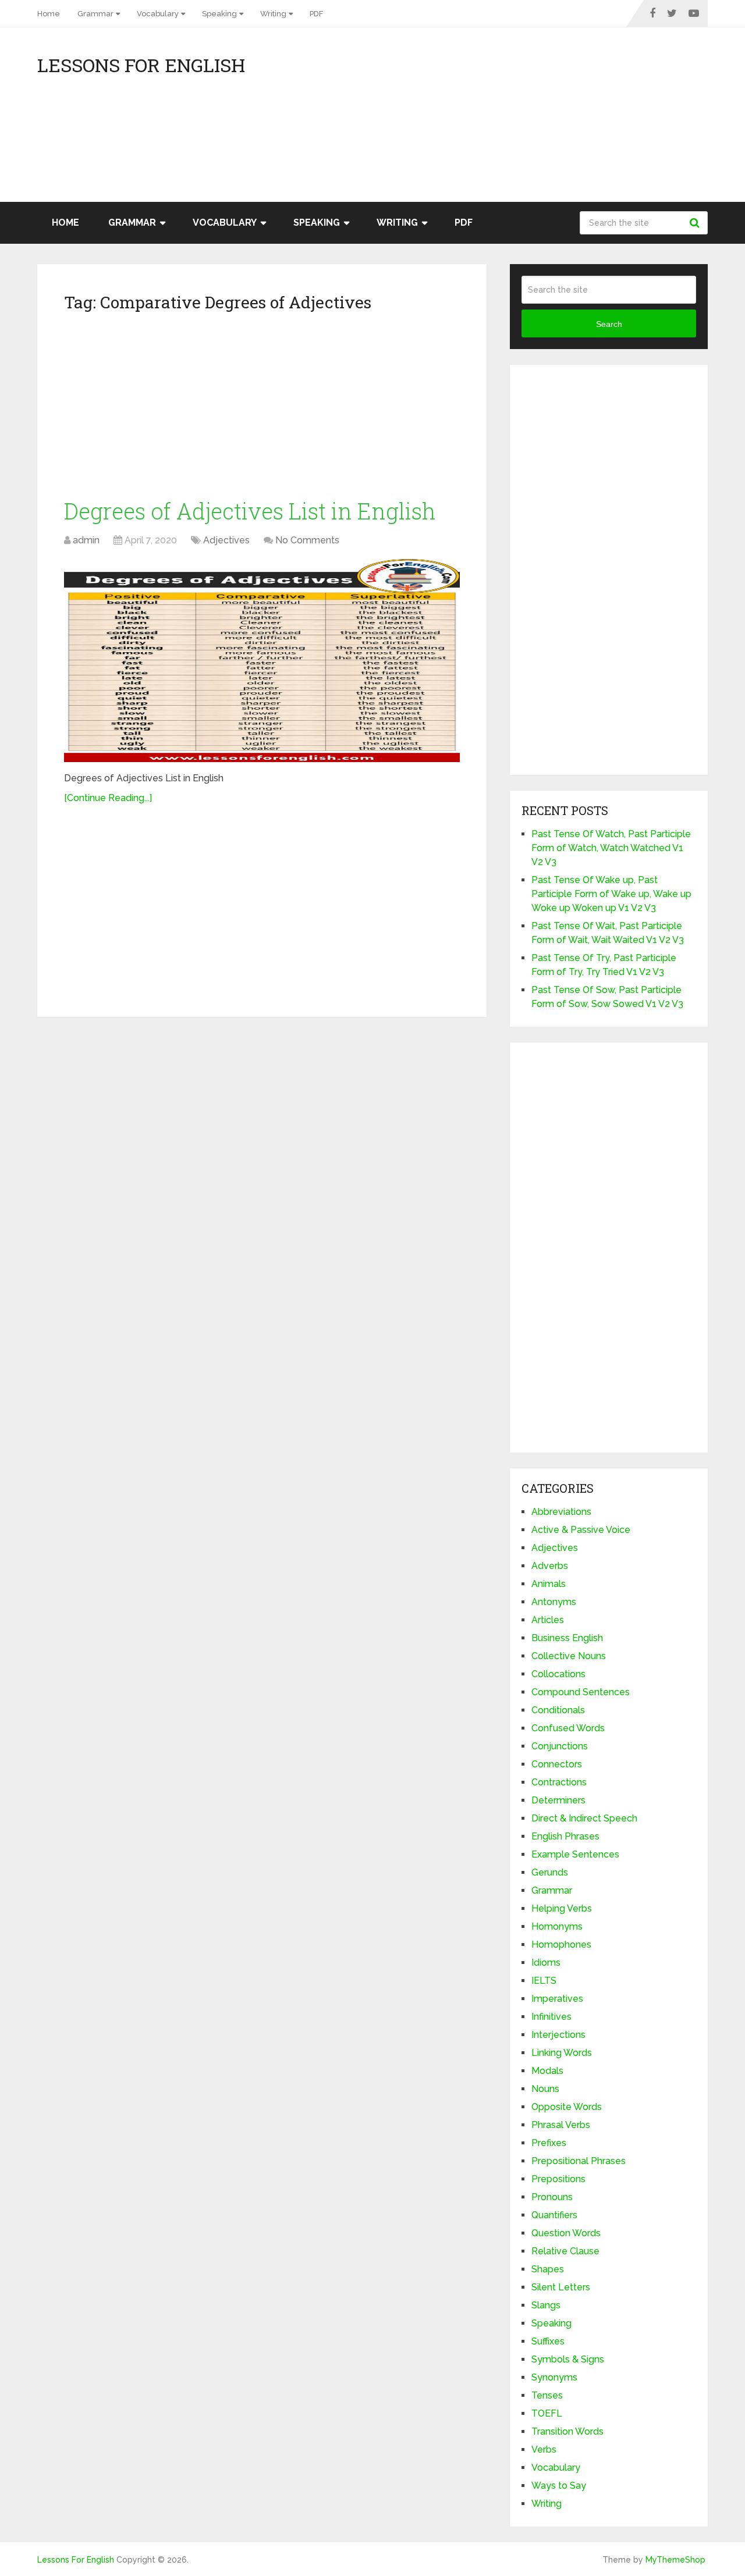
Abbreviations (561, 1512)
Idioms (546, 1963)
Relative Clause (565, 2251)
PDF (316, 14)
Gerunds (550, 1872)
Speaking (219, 14)
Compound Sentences (581, 1692)
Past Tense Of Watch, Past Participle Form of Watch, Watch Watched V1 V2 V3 (611, 848)
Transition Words (567, 2431)
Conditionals (558, 1710)
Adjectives (226, 540)
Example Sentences (575, 1854)
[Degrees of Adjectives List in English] (262, 661)
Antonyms (554, 1602)
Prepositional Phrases (579, 2161)
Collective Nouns (569, 1656)
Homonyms (557, 1926)
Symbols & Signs (568, 2359)
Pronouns (552, 2197)
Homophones (561, 1945)
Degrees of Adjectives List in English (250, 511)
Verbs (544, 2449)
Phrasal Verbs (561, 2125)
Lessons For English (141, 65)
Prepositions (558, 2179)
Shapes (548, 2269)
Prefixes (549, 2143)
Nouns (545, 2089)
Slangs (546, 2305)
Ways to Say (559, 2486)
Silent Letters (561, 2287)
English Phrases (565, 1836)
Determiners (558, 1800)
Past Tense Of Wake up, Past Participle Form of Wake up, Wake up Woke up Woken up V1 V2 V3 (611, 894)
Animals (549, 1584)
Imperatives (557, 1999)
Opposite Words (567, 2107)
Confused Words (568, 1728)
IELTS (544, 1981)
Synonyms (554, 2377)
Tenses (547, 2395)
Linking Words (562, 2053)
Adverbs (550, 1566)
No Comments (307, 540)
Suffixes (548, 2341)
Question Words (566, 2233)
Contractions (559, 1782)
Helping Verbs (562, 1908)
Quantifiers (554, 2215)
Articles (548, 1620)
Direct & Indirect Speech (584, 1818)
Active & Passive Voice (581, 1530)
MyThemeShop (675, 2560)
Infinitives (551, 2017)
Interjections (558, 2035)
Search (696, 223)
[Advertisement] (603, 120)
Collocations (558, 1674)
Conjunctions (560, 1746)
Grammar (95, 14)
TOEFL (547, 2413)
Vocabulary (158, 14)
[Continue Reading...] (108, 798)
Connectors (557, 1764)
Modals (547, 2071)
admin (86, 540)
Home (49, 14)
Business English (567, 1638)
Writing (273, 14)
